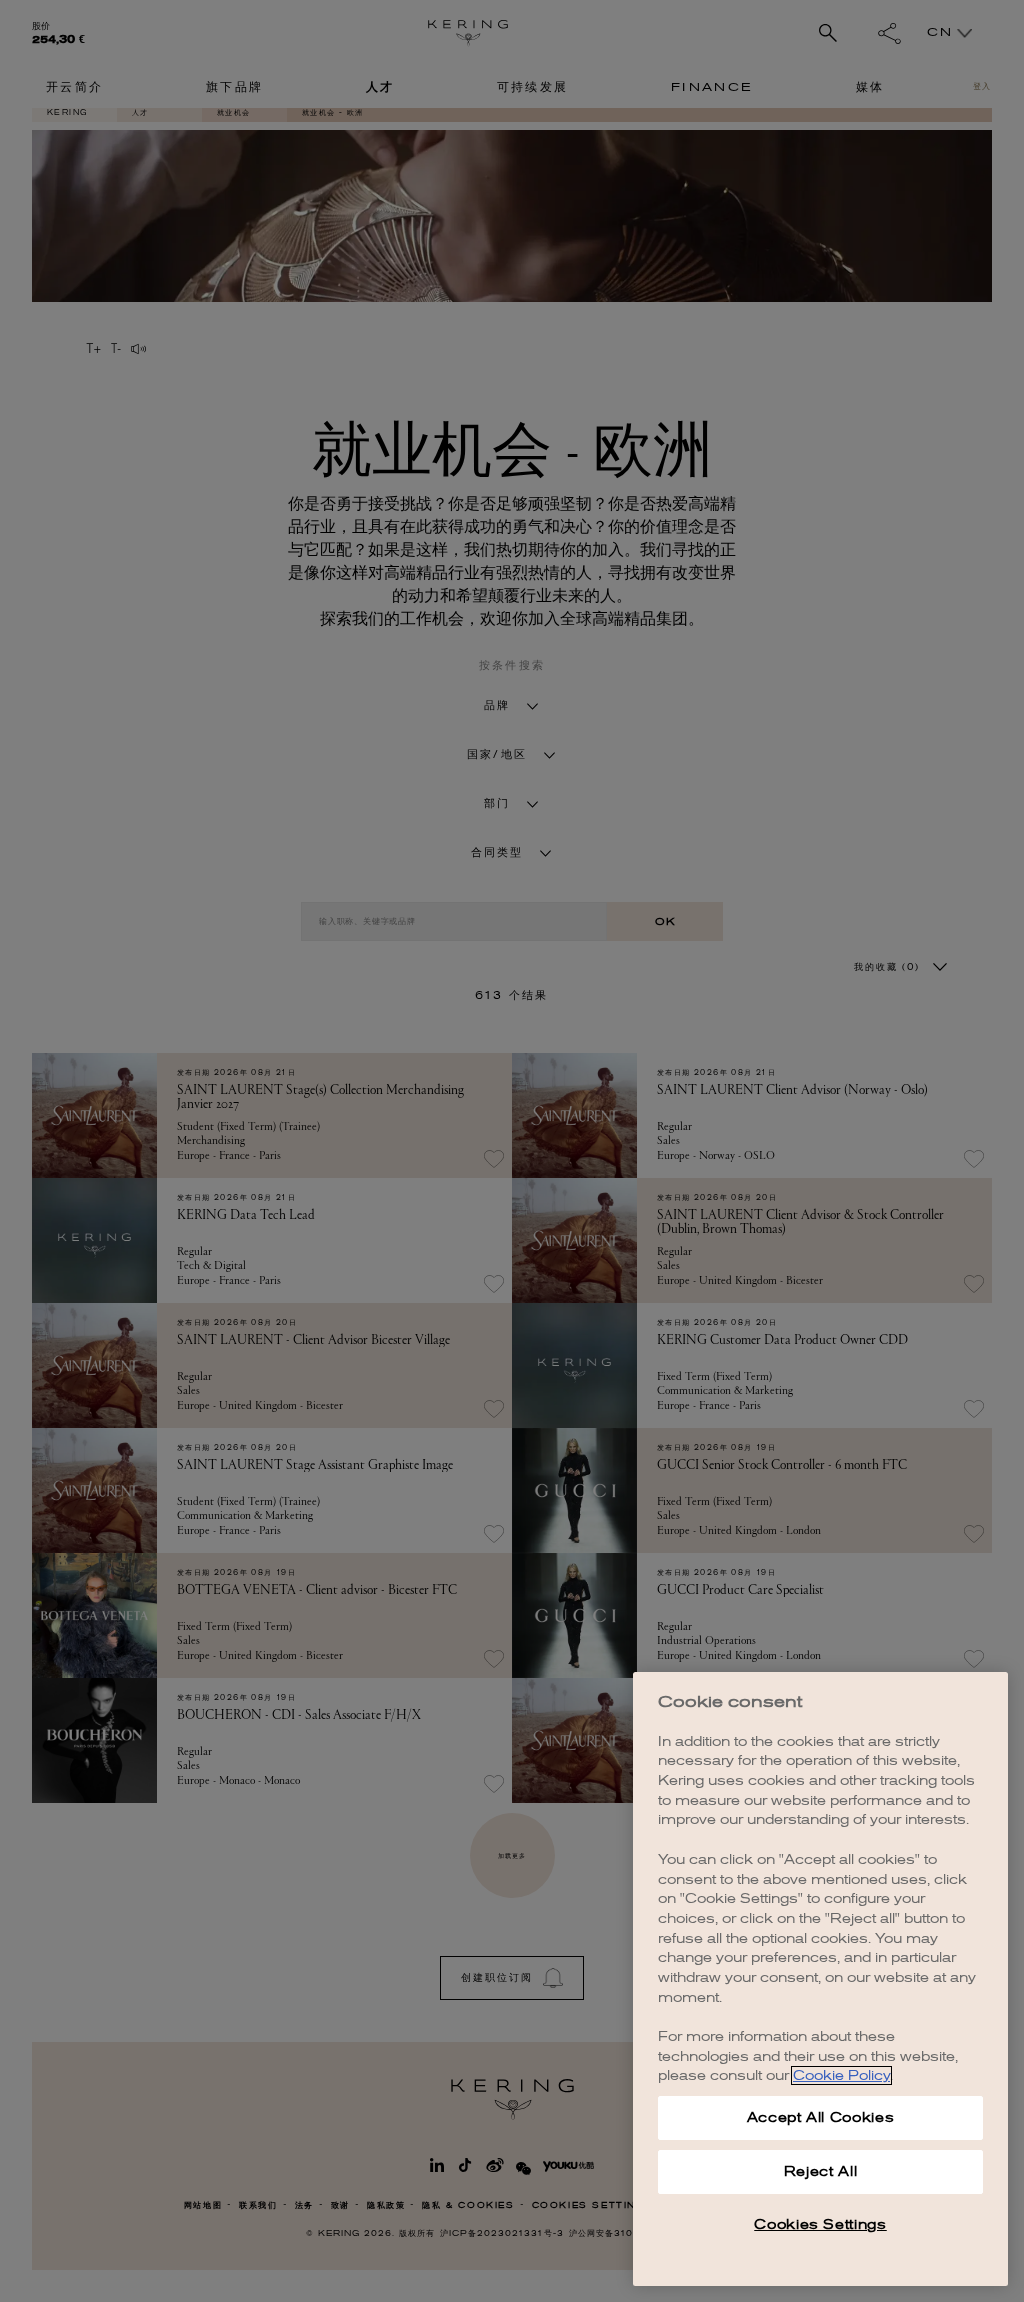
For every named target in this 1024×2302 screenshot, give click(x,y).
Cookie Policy (841, 2075)
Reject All (821, 2171)
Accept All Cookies (821, 2117)
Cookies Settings (820, 2224)
